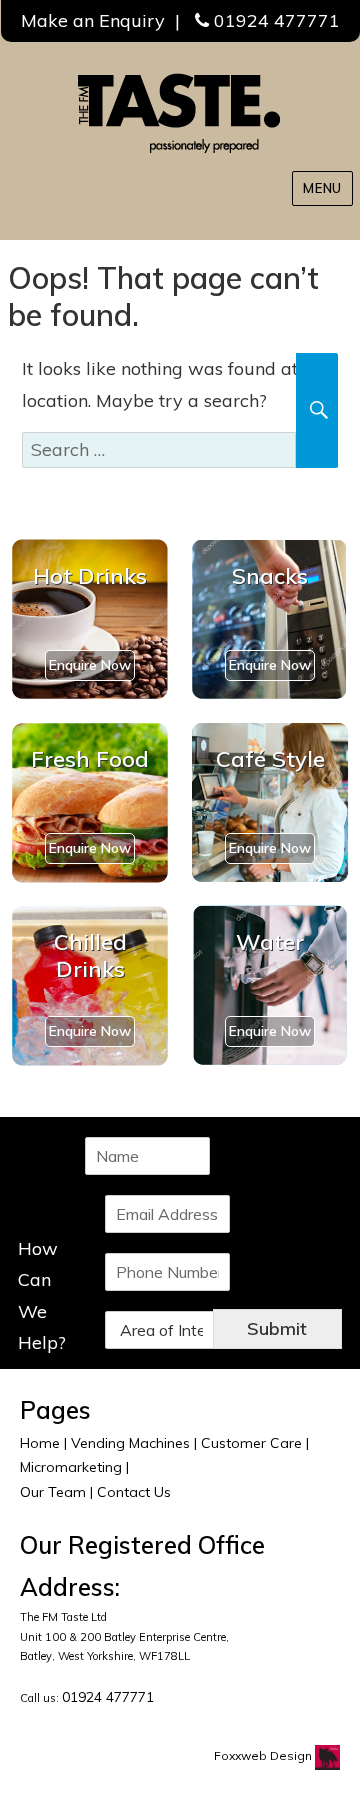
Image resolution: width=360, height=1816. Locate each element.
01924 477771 (277, 20)
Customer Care (251, 1443)
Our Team (53, 1492)
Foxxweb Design (264, 1755)
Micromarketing (71, 1467)
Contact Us (134, 1492)
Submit (277, 1328)
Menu (322, 188)
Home (40, 1443)
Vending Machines (130, 1443)
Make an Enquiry (93, 20)
